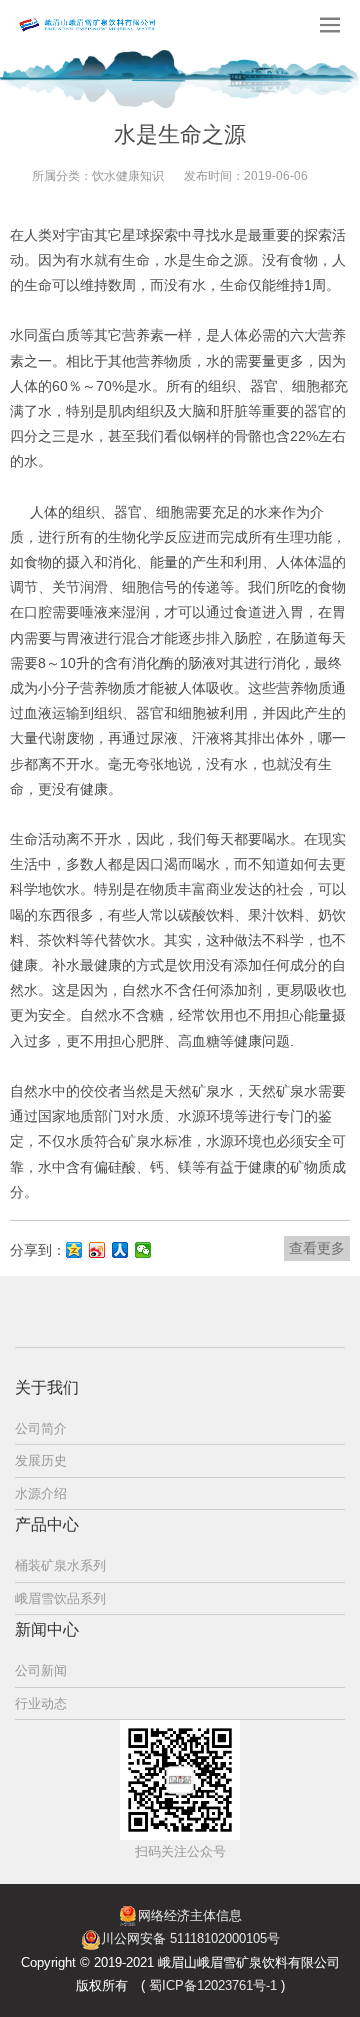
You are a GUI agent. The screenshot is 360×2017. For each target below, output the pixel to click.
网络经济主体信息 (190, 1915)
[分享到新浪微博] (97, 1250)
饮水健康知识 (128, 176)
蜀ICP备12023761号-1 (213, 1985)
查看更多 (317, 1248)
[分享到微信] (143, 1250)
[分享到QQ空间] (74, 1250)
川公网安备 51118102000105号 (190, 1938)
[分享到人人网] (120, 1250)
